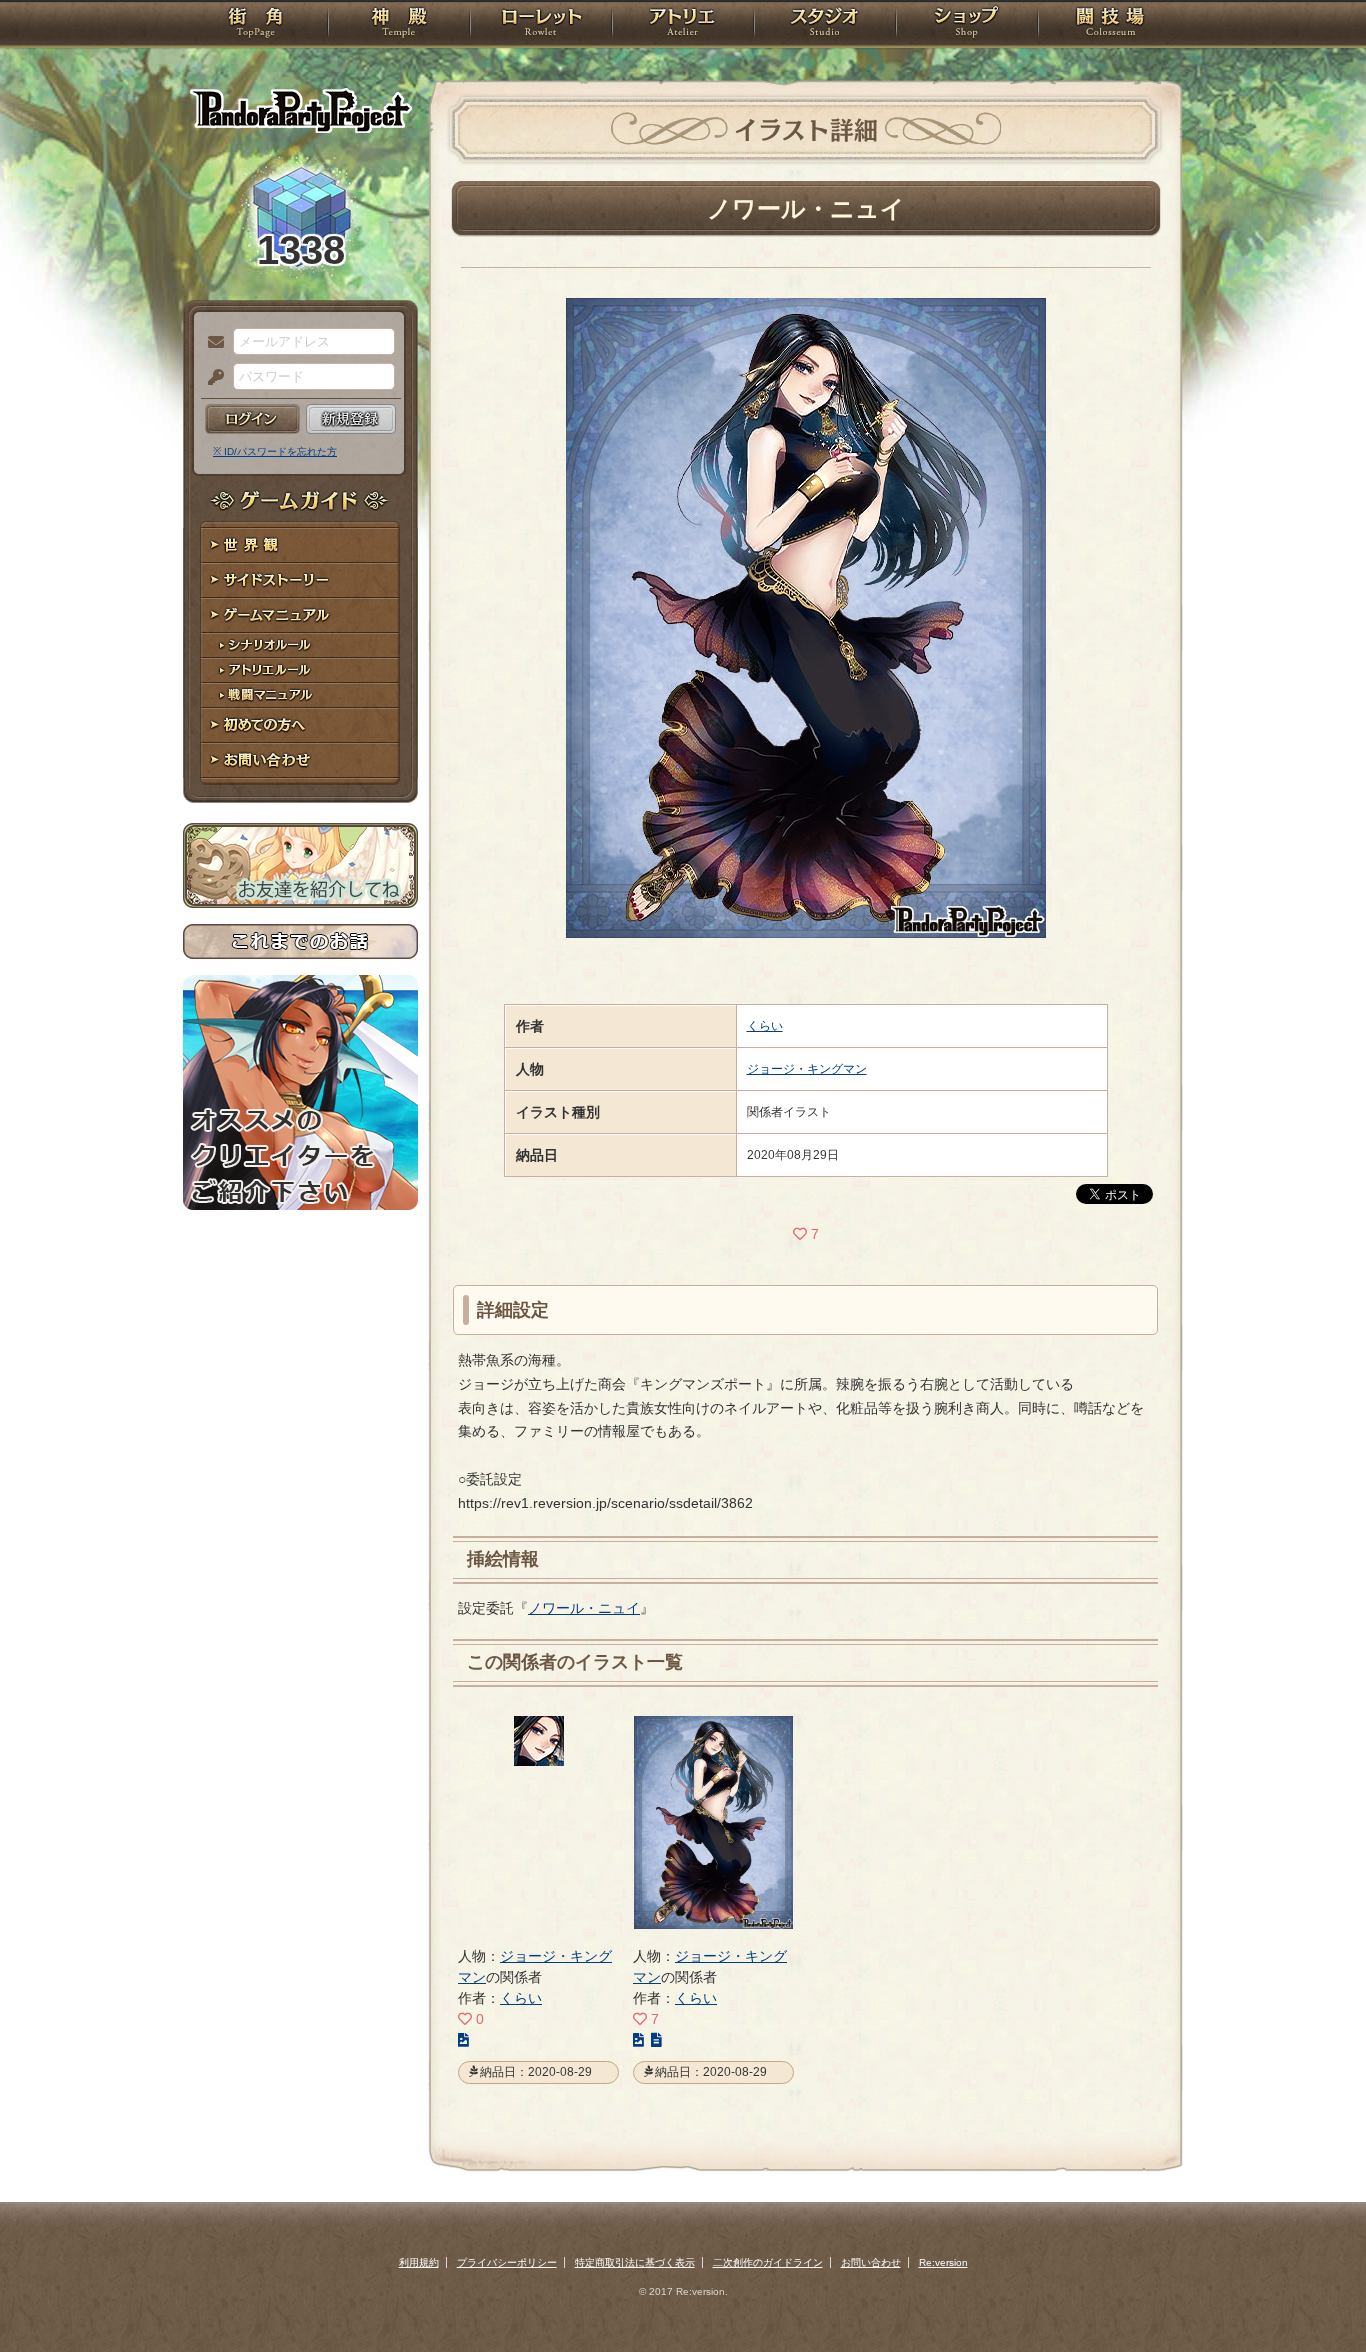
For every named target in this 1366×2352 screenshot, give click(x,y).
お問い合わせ (300, 760)
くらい (765, 1026)
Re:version (943, 2262)
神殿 (399, 25)
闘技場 (1110, 25)
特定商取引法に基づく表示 (635, 2262)
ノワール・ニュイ (584, 1608)
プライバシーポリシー (507, 2262)
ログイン (252, 419)
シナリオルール (300, 645)
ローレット (541, 25)
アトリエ (683, 25)
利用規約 (419, 2262)
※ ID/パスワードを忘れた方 (275, 451)
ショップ (967, 25)
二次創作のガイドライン (768, 2262)
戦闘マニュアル (300, 695)
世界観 (300, 545)
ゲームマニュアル (300, 615)
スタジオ (825, 25)
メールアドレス (211, 343)
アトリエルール (300, 670)
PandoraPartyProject (300, 110)
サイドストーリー (300, 580)
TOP (255, 25)
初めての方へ (300, 725)
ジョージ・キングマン (807, 1069)
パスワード (211, 378)
